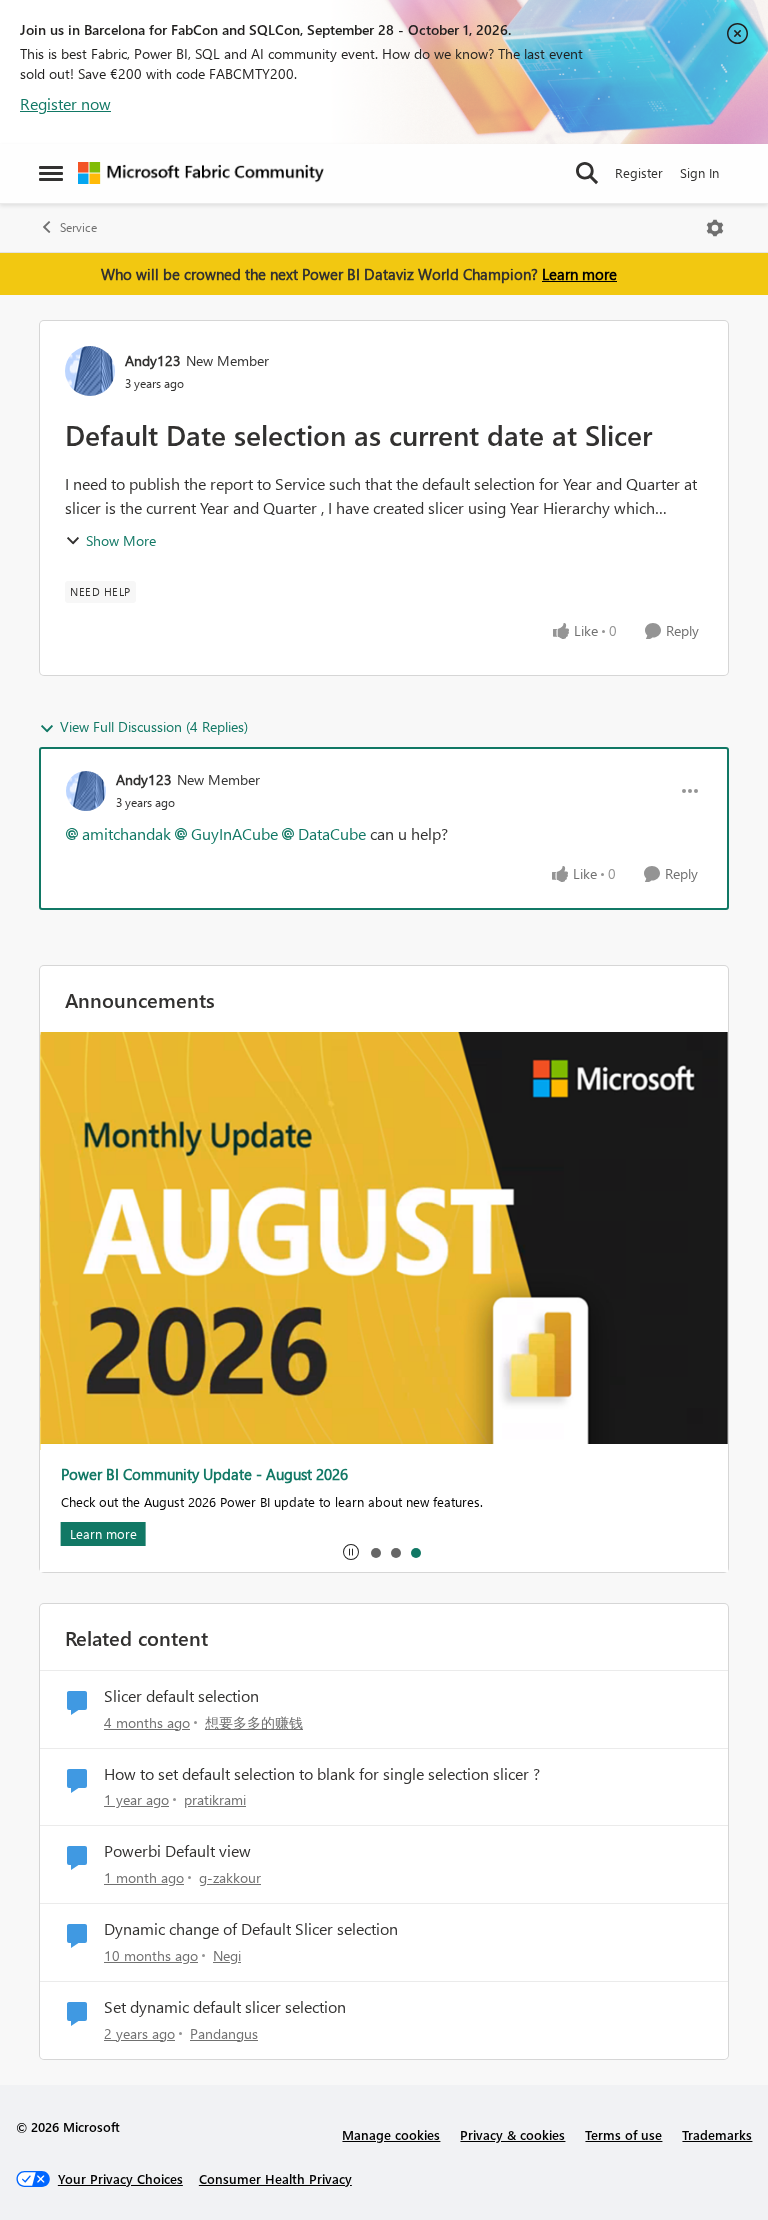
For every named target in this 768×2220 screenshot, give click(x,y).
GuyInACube (234, 833)
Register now (65, 103)
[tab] (375, 1552)
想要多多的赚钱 (254, 1722)
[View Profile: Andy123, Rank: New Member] (90, 371)
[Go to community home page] (201, 173)
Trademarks (717, 2134)
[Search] (587, 173)
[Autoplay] (351, 1552)
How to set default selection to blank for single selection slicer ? (322, 1774)
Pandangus (224, 2033)
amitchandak (126, 833)
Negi (227, 1955)
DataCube (332, 833)
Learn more (579, 274)
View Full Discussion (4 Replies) (154, 726)
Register (639, 172)
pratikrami (215, 1799)
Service (78, 227)
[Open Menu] (715, 228)
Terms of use (623, 2134)
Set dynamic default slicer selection (225, 2007)
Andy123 (153, 360)
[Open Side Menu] (51, 173)
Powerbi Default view (177, 1851)
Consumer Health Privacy (275, 2178)
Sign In (699, 172)
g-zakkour (230, 1877)
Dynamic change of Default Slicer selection (251, 1929)
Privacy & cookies (512, 2134)
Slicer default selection (181, 1696)
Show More (121, 540)
